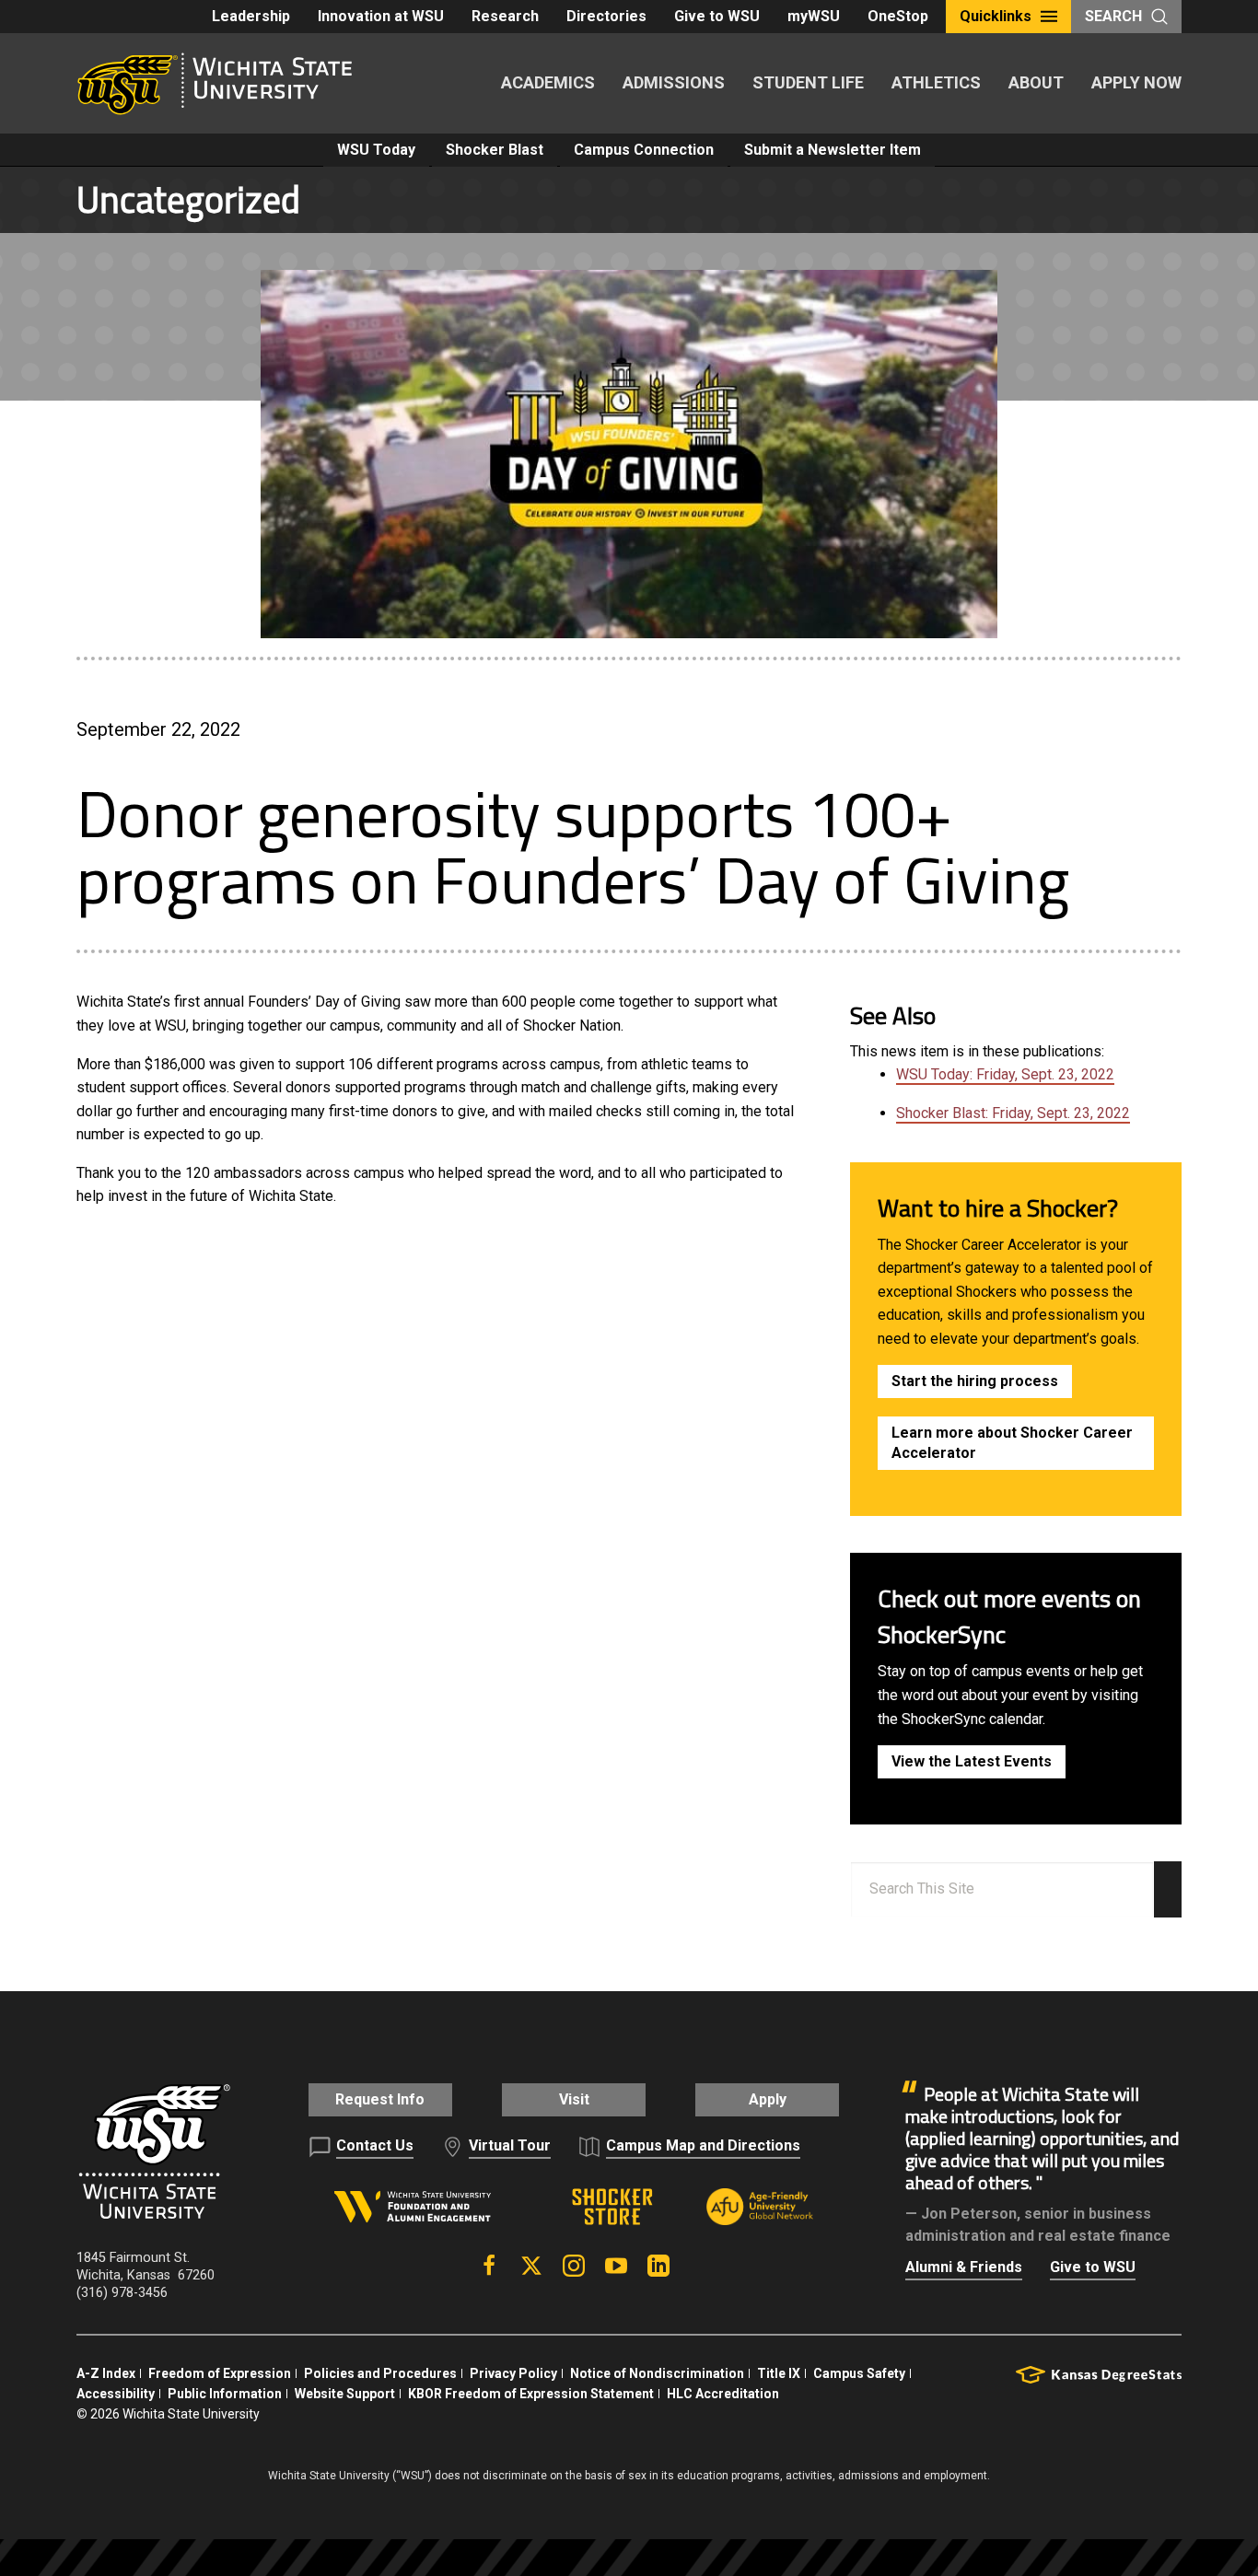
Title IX (779, 2373)
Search (1113, 16)
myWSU (814, 16)
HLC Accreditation (723, 2394)
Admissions (674, 82)
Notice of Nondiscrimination (657, 2373)
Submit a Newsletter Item (833, 150)
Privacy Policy (513, 2373)
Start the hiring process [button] (975, 1381)
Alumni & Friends (964, 2267)
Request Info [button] (380, 2099)
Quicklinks (996, 16)
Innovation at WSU (381, 16)
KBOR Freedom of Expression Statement (531, 2394)
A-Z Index (106, 2373)
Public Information (225, 2394)
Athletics (936, 82)
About (1036, 82)
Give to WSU (717, 16)
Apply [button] (768, 2099)
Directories (606, 16)
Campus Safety (859, 2373)
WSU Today (376, 150)
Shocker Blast (495, 150)
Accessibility (116, 2394)
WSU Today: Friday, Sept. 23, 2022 (1005, 1074)
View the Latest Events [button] (972, 1761)
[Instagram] (574, 2266)
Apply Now (1136, 82)
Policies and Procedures (380, 2373)
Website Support (345, 2394)
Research (505, 16)
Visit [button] (574, 2099)
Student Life (808, 82)
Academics (548, 82)
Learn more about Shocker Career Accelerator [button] (1012, 1443)
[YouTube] (616, 2266)
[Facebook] (489, 2266)
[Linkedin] (658, 2266)
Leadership (251, 16)
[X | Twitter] (531, 2266)
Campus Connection (644, 150)
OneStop (898, 16)
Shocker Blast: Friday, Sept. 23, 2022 (1013, 1113)
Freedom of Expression (220, 2373)
